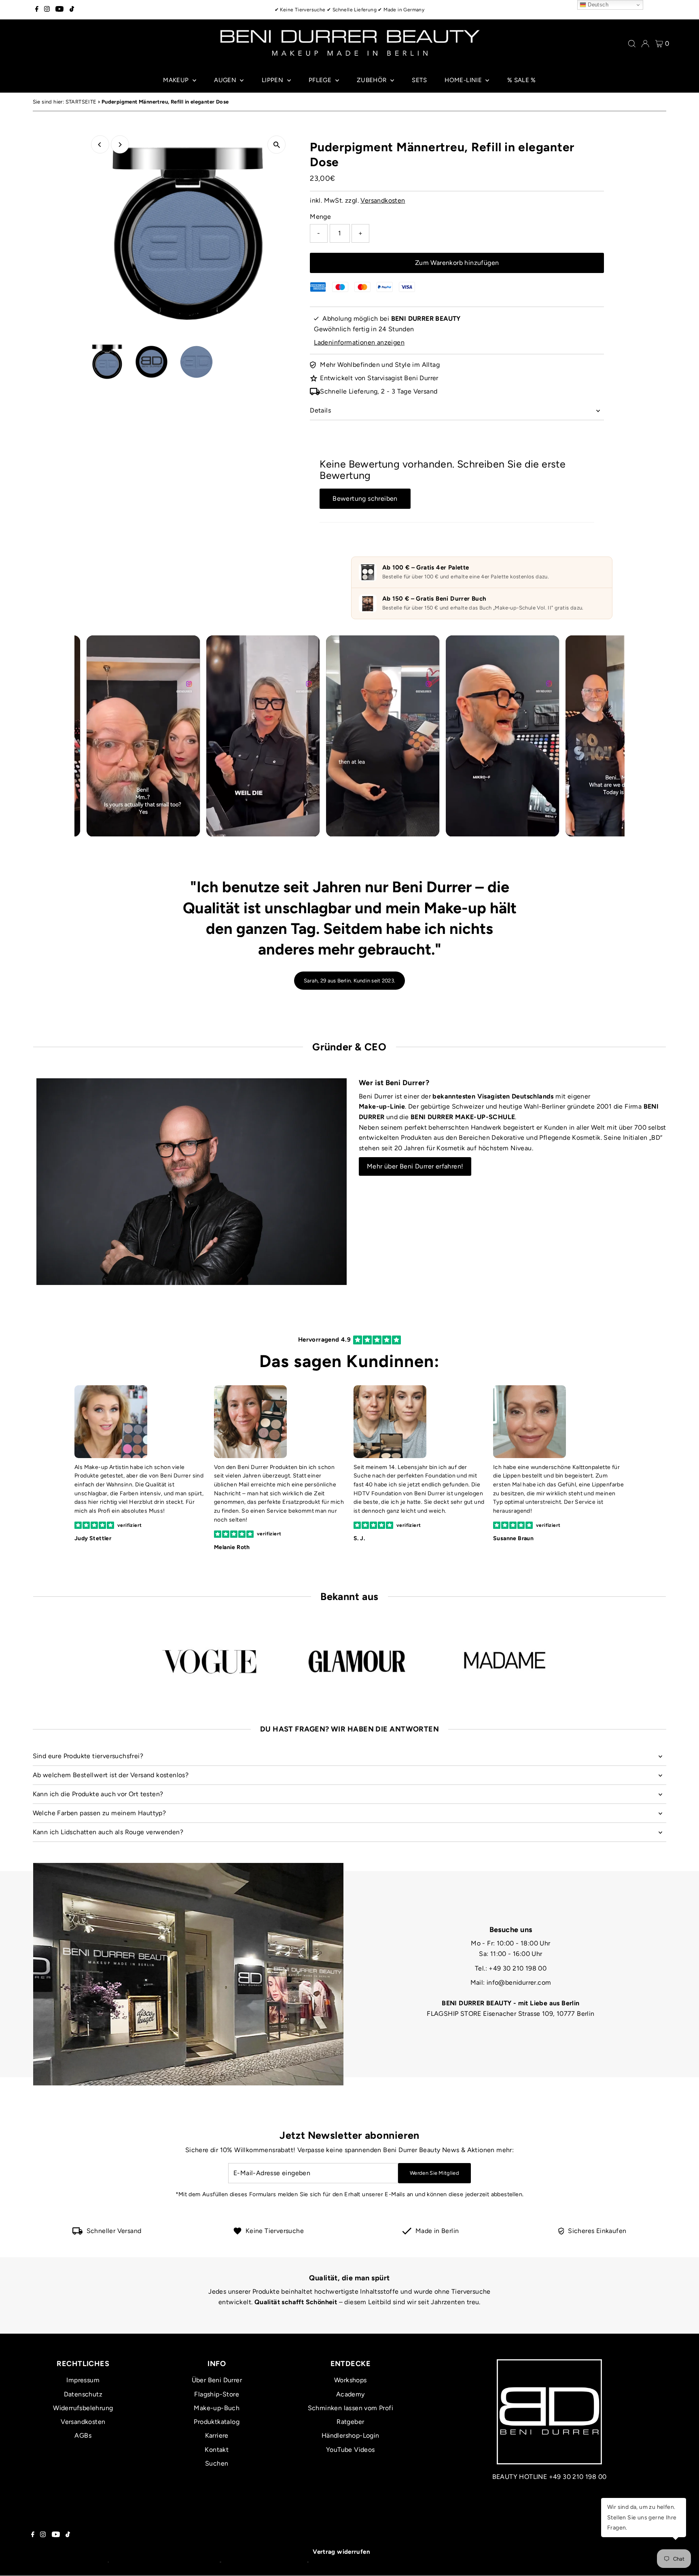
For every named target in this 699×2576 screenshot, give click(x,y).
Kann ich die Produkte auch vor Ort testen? (98, 1794)
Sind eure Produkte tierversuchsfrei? (88, 1756)
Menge (320, 217)
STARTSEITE (81, 102)
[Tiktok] (72, 10)
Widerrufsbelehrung (83, 2408)
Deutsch (597, 5)
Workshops (351, 2380)
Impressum (83, 2380)
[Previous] (100, 145)
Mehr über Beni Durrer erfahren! (415, 1166)
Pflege (321, 80)
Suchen (217, 2463)
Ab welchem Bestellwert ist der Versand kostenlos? (111, 1775)
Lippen (273, 80)
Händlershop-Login (351, 2435)
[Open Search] (632, 44)
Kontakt (217, 2450)
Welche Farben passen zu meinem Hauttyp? (100, 1813)
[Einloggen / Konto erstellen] (645, 44)
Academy (351, 2394)
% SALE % (522, 80)
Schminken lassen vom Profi (351, 2408)
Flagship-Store (217, 2394)
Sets (419, 80)
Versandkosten (383, 200)
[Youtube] (59, 10)
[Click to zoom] (276, 145)
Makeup (177, 80)
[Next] (120, 145)
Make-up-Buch (217, 2408)
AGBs (83, 2435)
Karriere (217, 2435)
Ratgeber (350, 2422)
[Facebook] (37, 10)
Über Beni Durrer (217, 2380)
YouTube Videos (351, 2450)
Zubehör (373, 80)
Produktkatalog (217, 2422)
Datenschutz (83, 2394)
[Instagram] (47, 10)
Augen (226, 80)
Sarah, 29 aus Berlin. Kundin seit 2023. (349, 981)
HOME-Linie (464, 80)
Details (320, 410)
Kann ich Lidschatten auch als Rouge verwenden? (108, 1832)
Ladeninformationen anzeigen (359, 342)
